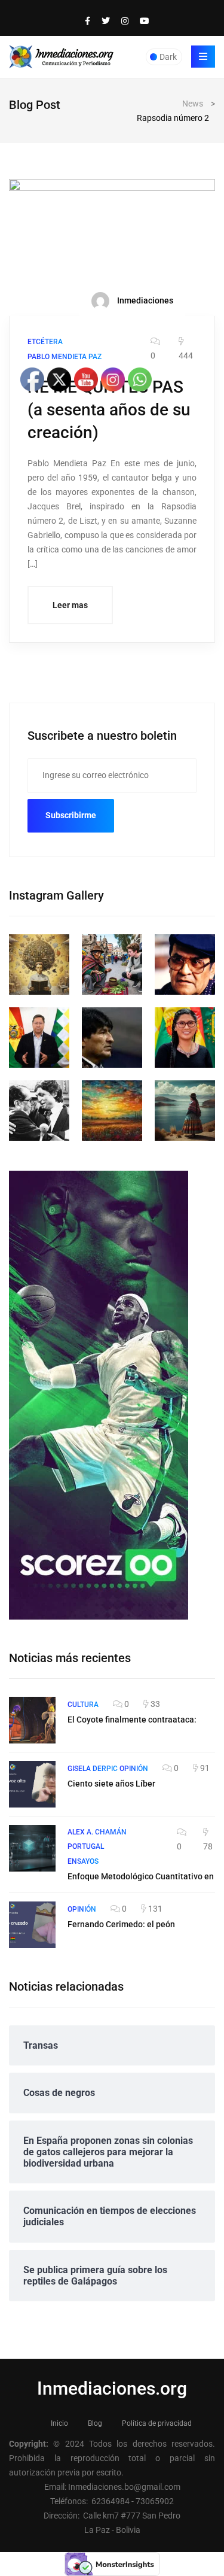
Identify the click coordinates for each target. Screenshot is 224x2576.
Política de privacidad (157, 2423)
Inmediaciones (144, 300)
